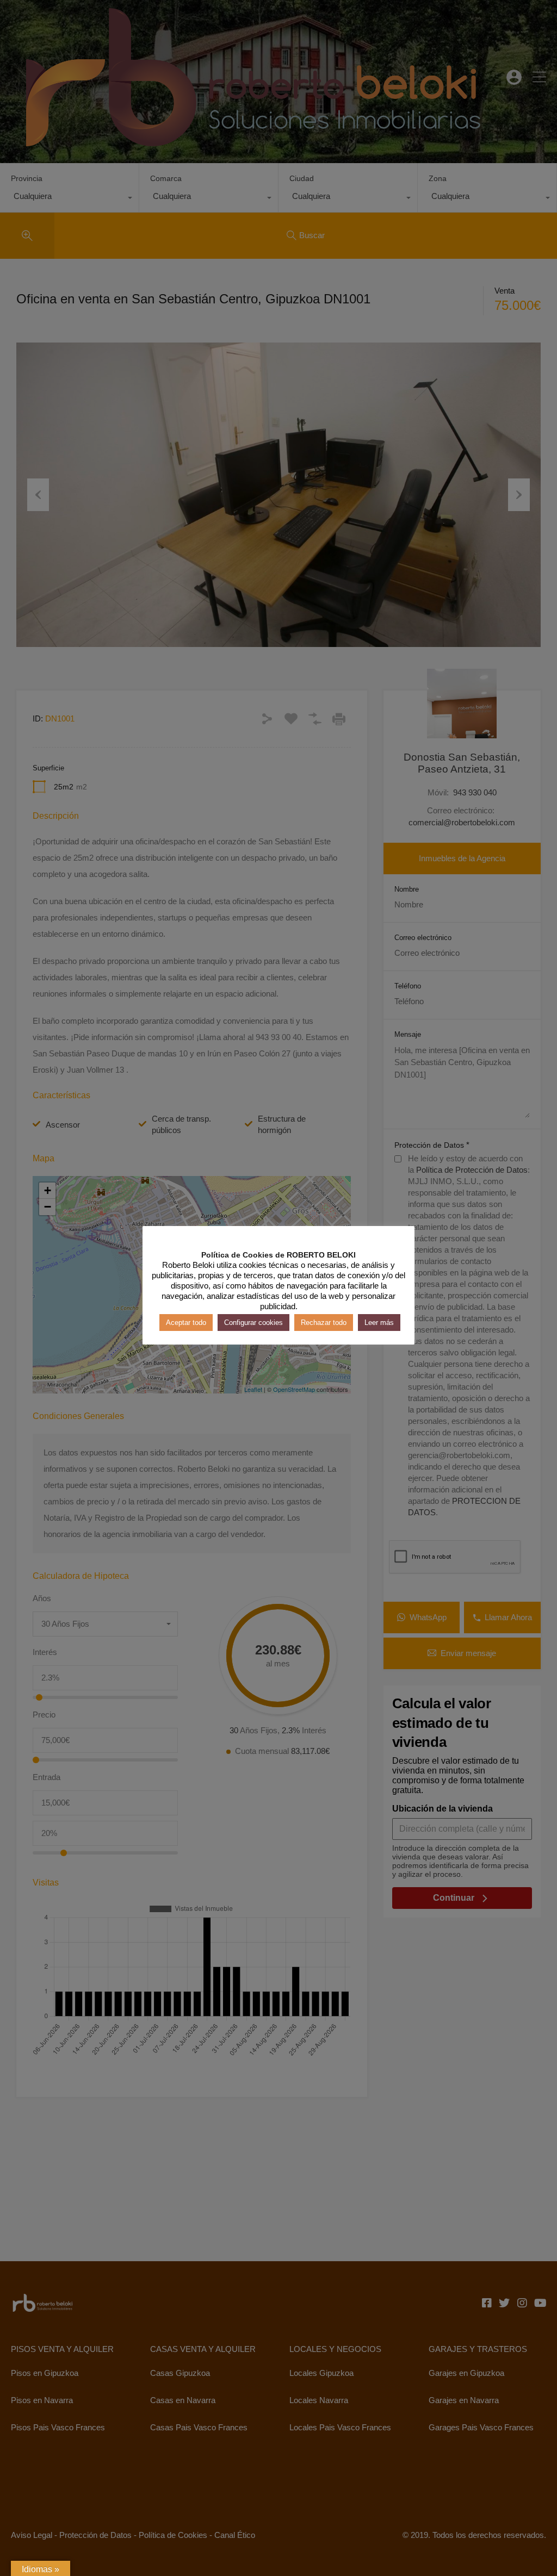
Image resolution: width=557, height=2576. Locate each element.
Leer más (379, 1323)
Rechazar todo (324, 1323)
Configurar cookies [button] (253, 1323)
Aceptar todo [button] (186, 1323)
